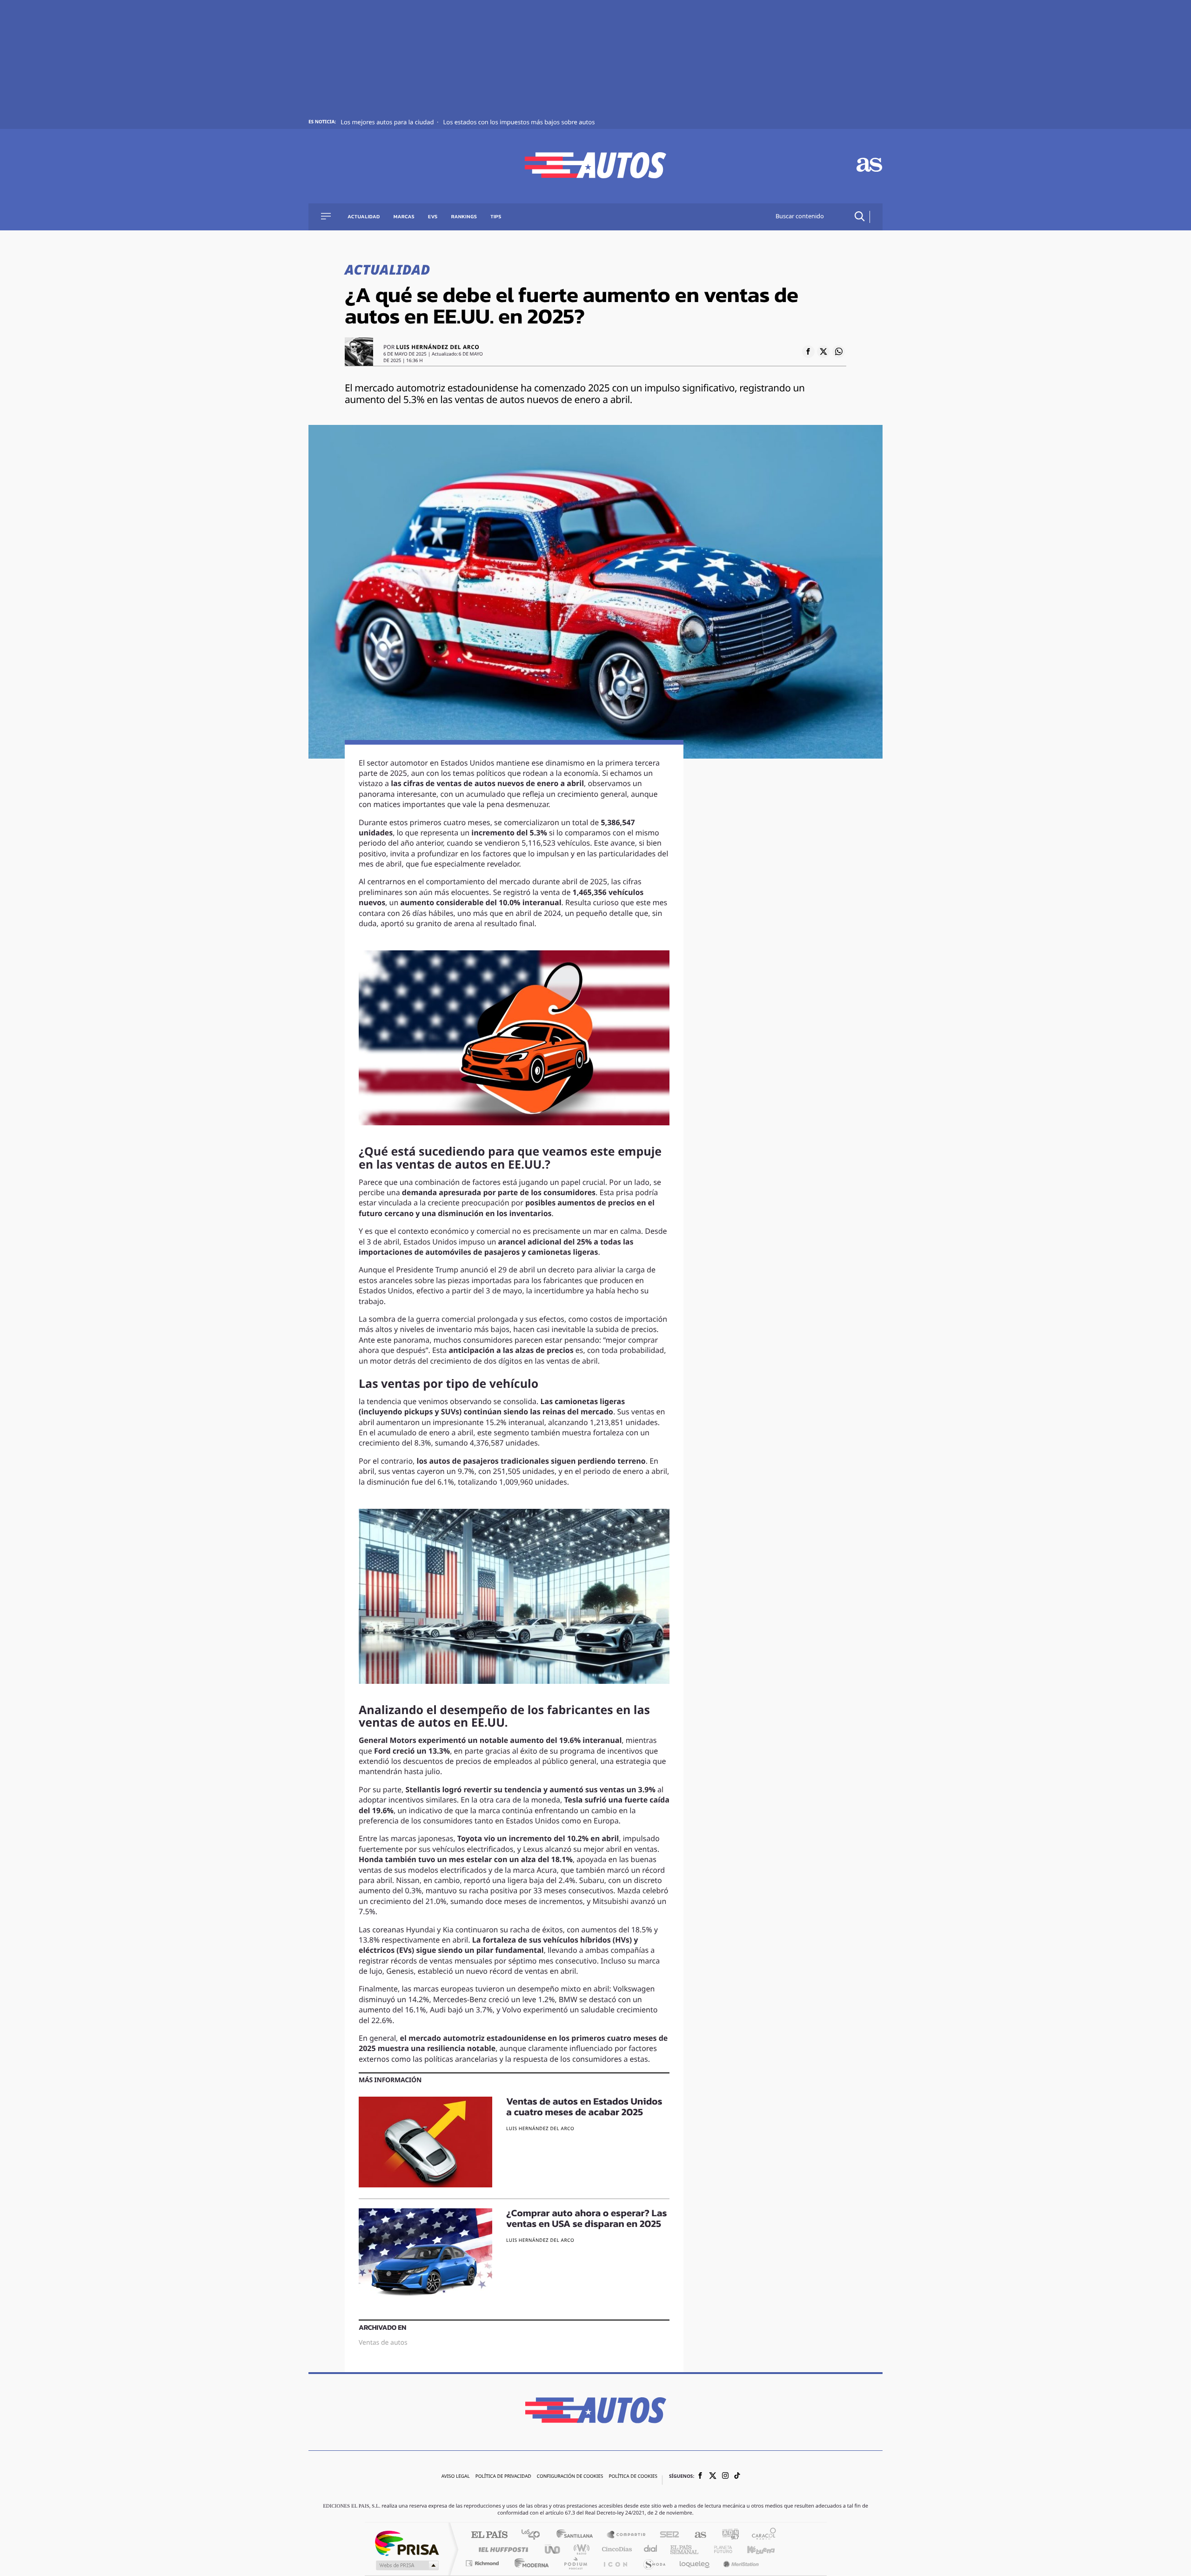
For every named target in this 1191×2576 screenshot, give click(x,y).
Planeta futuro (719, 2549)
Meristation (740, 2563)
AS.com (696, 2535)
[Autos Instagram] (725, 2477)
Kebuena (753, 2549)
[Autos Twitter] (713, 2477)
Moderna (529, 2563)
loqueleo (695, 2563)
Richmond (483, 2563)
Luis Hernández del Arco (438, 348)
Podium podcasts (575, 2563)
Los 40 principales (534, 2535)
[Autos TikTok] (737, 2477)
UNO (553, 2549)
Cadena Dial (651, 2549)
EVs (433, 217)
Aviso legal (456, 2477)
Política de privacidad (503, 2477)
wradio (580, 2549)
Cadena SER (667, 2535)
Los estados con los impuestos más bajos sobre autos (519, 123)
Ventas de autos (383, 2343)
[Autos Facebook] (700, 2477)
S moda (654, 2563)
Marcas (404, 217)
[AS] (870, 166)
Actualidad (364, 217)
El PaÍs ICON (615, 2563)
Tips (496, 217)
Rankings (464, 217)
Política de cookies (633, 2477)
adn (727, 2535)
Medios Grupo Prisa (406, 2565)
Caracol (761, 2535)
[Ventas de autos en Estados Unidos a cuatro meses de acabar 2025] (425, 2142)
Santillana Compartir (627, 2535)
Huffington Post (502, 2549)
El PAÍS (489, 2535)
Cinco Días (616, 2549)
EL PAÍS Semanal (685, 2549)
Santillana (577, 2535)
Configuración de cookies (570, 2477)
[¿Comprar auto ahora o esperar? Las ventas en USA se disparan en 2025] (425, 2254)
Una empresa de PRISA (407, 2543)
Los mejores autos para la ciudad (388, 123)
